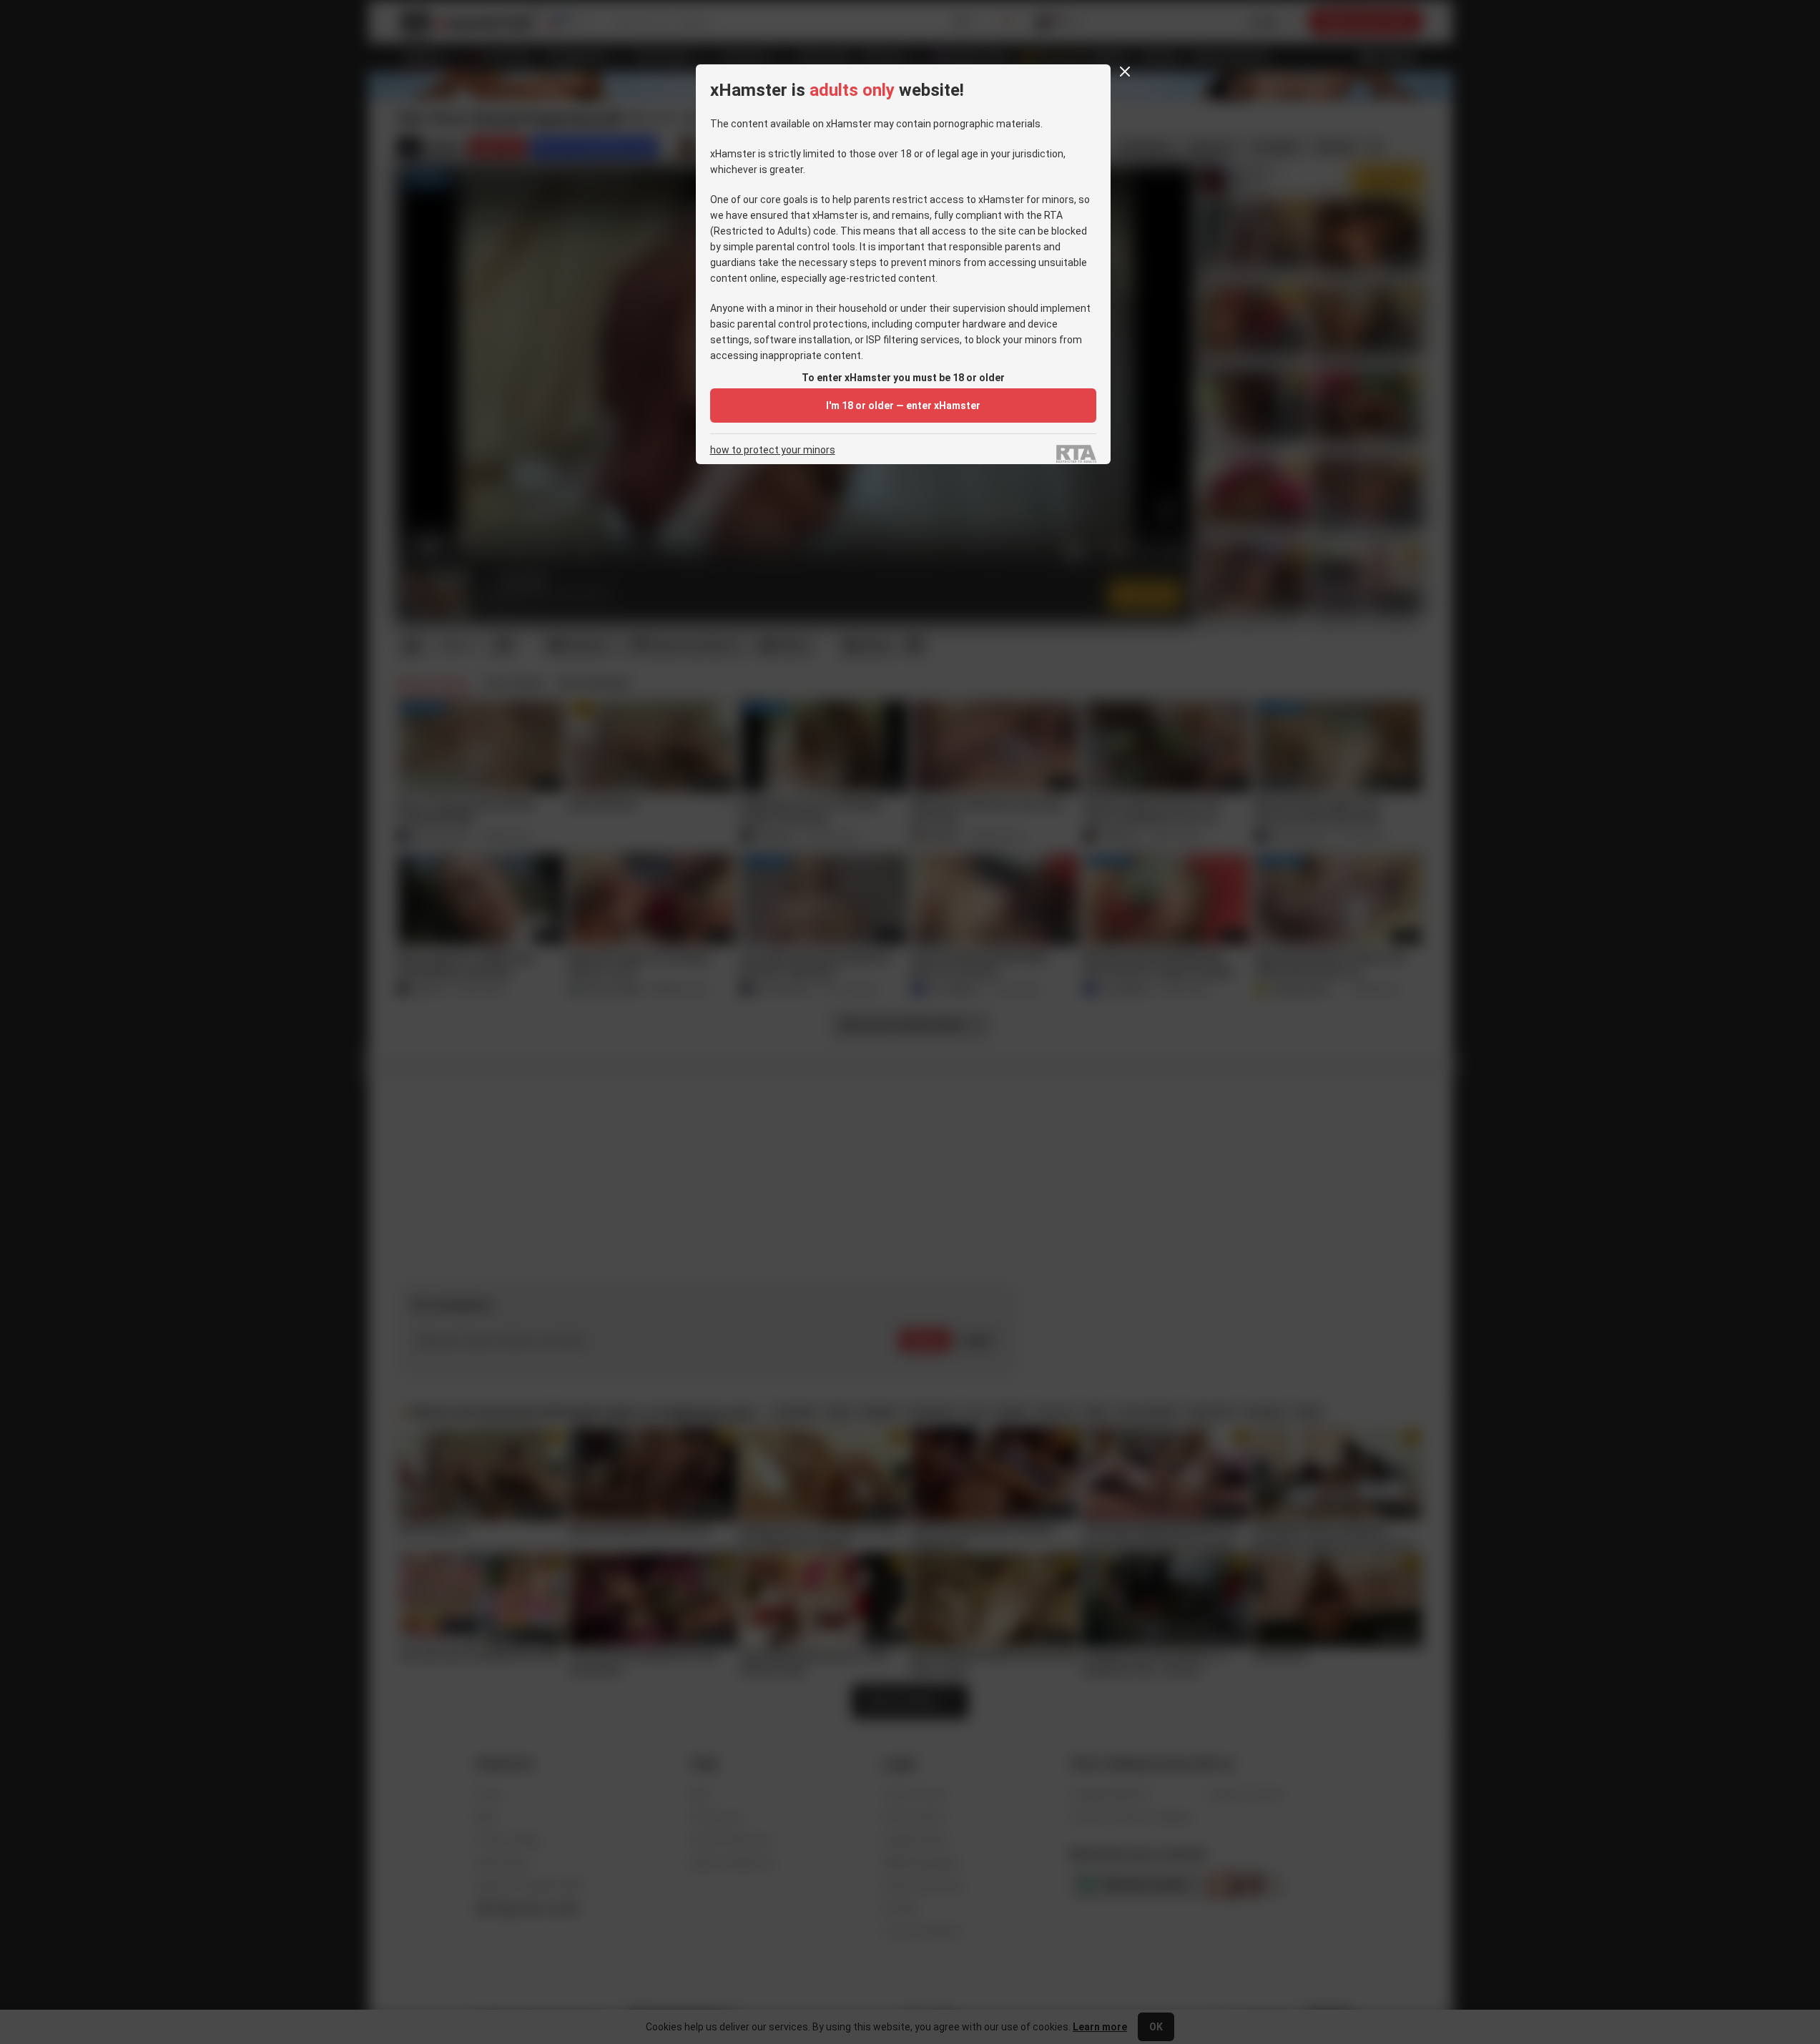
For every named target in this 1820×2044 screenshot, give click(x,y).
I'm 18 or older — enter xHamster (903, 406)
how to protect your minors (773, 450)
